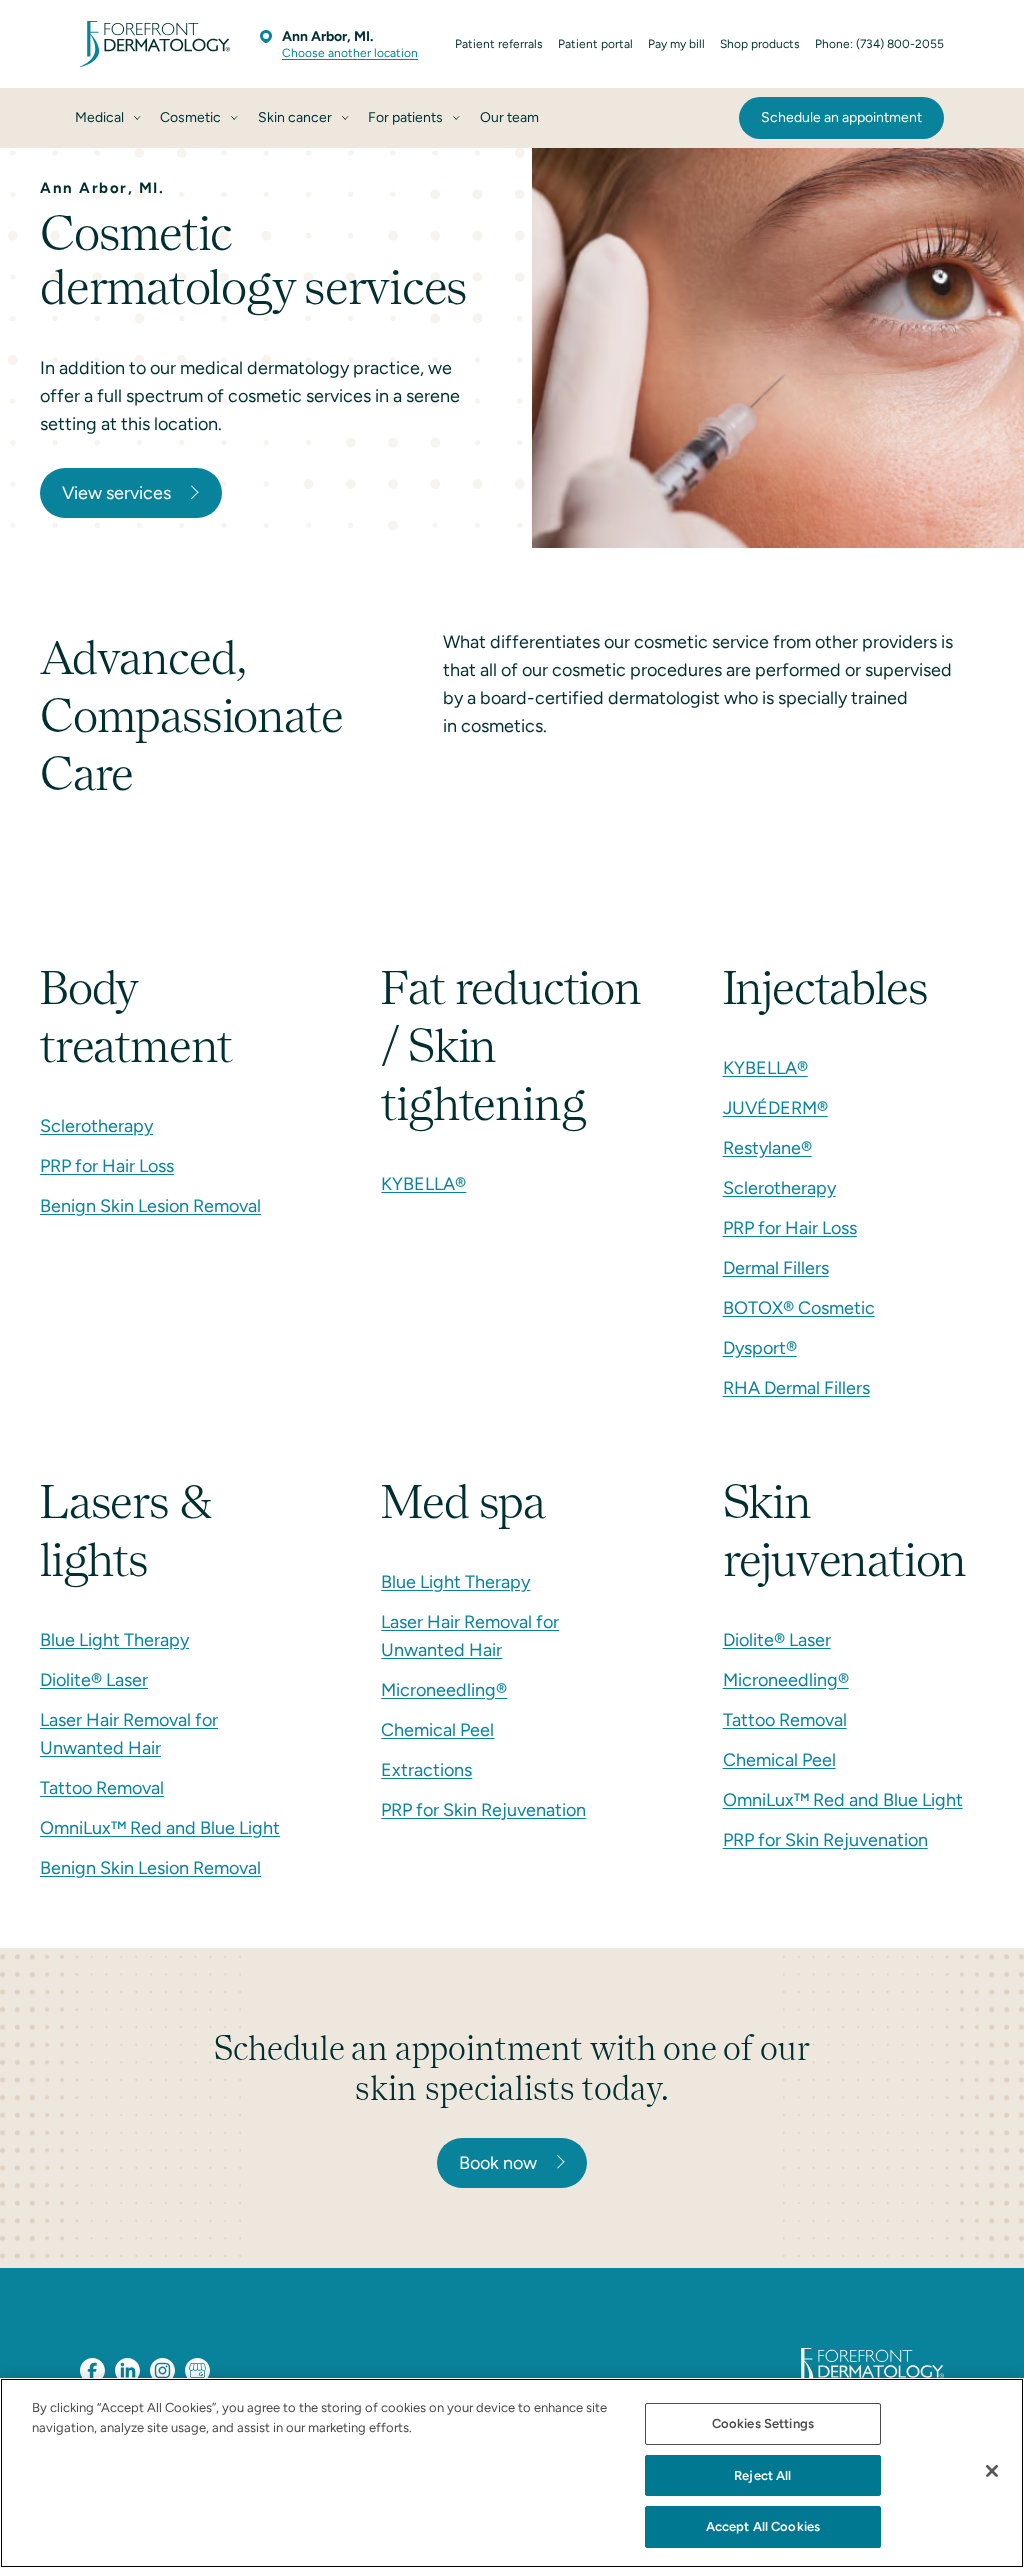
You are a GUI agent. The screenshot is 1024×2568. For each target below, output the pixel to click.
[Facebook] (92, 2370)
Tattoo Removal (102, 1788)
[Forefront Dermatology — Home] (155, 44)
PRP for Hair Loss (107, 1166)
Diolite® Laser (94, 1680)
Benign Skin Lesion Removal (150, 1206)
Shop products (760, 44)
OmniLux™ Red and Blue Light (160, 1828)
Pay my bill (676, 44)
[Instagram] (162, 2370)
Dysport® (760, 1348)
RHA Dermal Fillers (796, 1388)
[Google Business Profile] (197, 2370)
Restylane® (767, 1148)
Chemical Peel (437, 1730)
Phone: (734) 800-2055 (879, 44)
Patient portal (595, 44)
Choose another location (350, 53)
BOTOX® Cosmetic (799, 1308)
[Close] (992, 2471)
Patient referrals (499, 44)
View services (116, 493)
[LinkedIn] (127, 2370)
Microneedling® (444, 1690)
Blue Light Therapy (114, 1640)
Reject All (762, 2475)
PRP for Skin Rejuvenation (483, 1810)
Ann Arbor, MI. (327, 36)
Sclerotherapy (96, 1126)
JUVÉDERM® (775, 1108)
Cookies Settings (763, 2423)
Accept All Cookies (763, 2526)
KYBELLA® (423, 1184)
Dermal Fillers (776, 1268)
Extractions (426, 1770)
